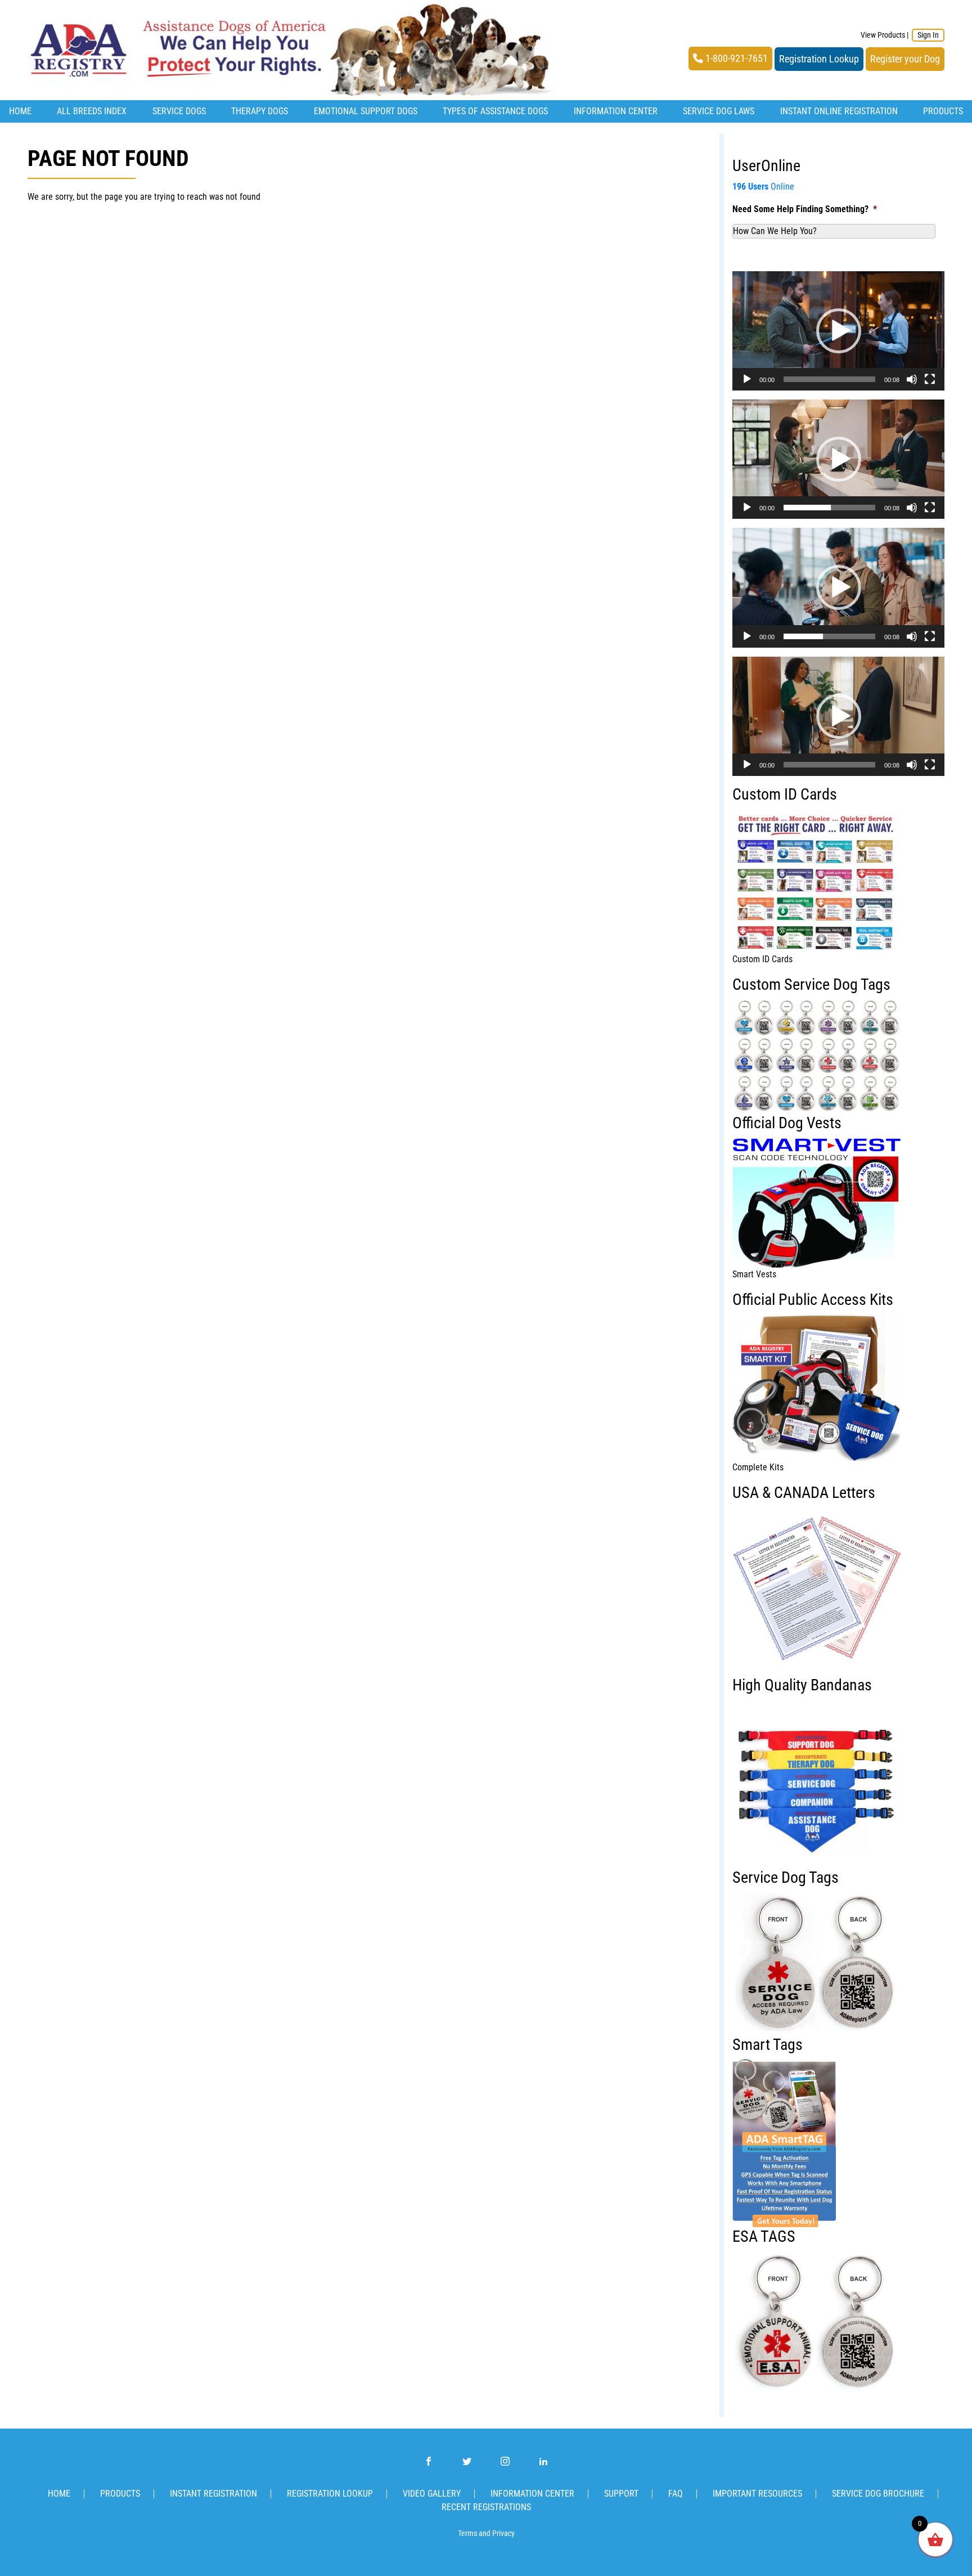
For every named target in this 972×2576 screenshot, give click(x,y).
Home (20, 111)
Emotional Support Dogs (366, 111)
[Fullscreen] (930, 379)
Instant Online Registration (839, 111)
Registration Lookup (819, 59)
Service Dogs (179, 111)
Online (763, 187)
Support (621, 2494)
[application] (838, 331)
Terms (467, 2534)
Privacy (503, 2534)
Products (943, 111)
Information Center (616, 111)
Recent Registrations (486, 2507)
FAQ (676, 2494)
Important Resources (757, 2494)
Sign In (928, 35)
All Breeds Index (92, 111)
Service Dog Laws (719, 111)
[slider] (829, 379)
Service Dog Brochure (878, 2494)
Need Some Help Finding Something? (805, 209)
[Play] (747, 379)
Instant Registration (213, 2494)
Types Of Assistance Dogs (495, 111)
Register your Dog (905, 59)
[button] (839, 331)
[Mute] (912, 379)
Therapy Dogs (260, 111)
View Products (883, 35)
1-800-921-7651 (735, 59)
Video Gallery (432, 2494)
